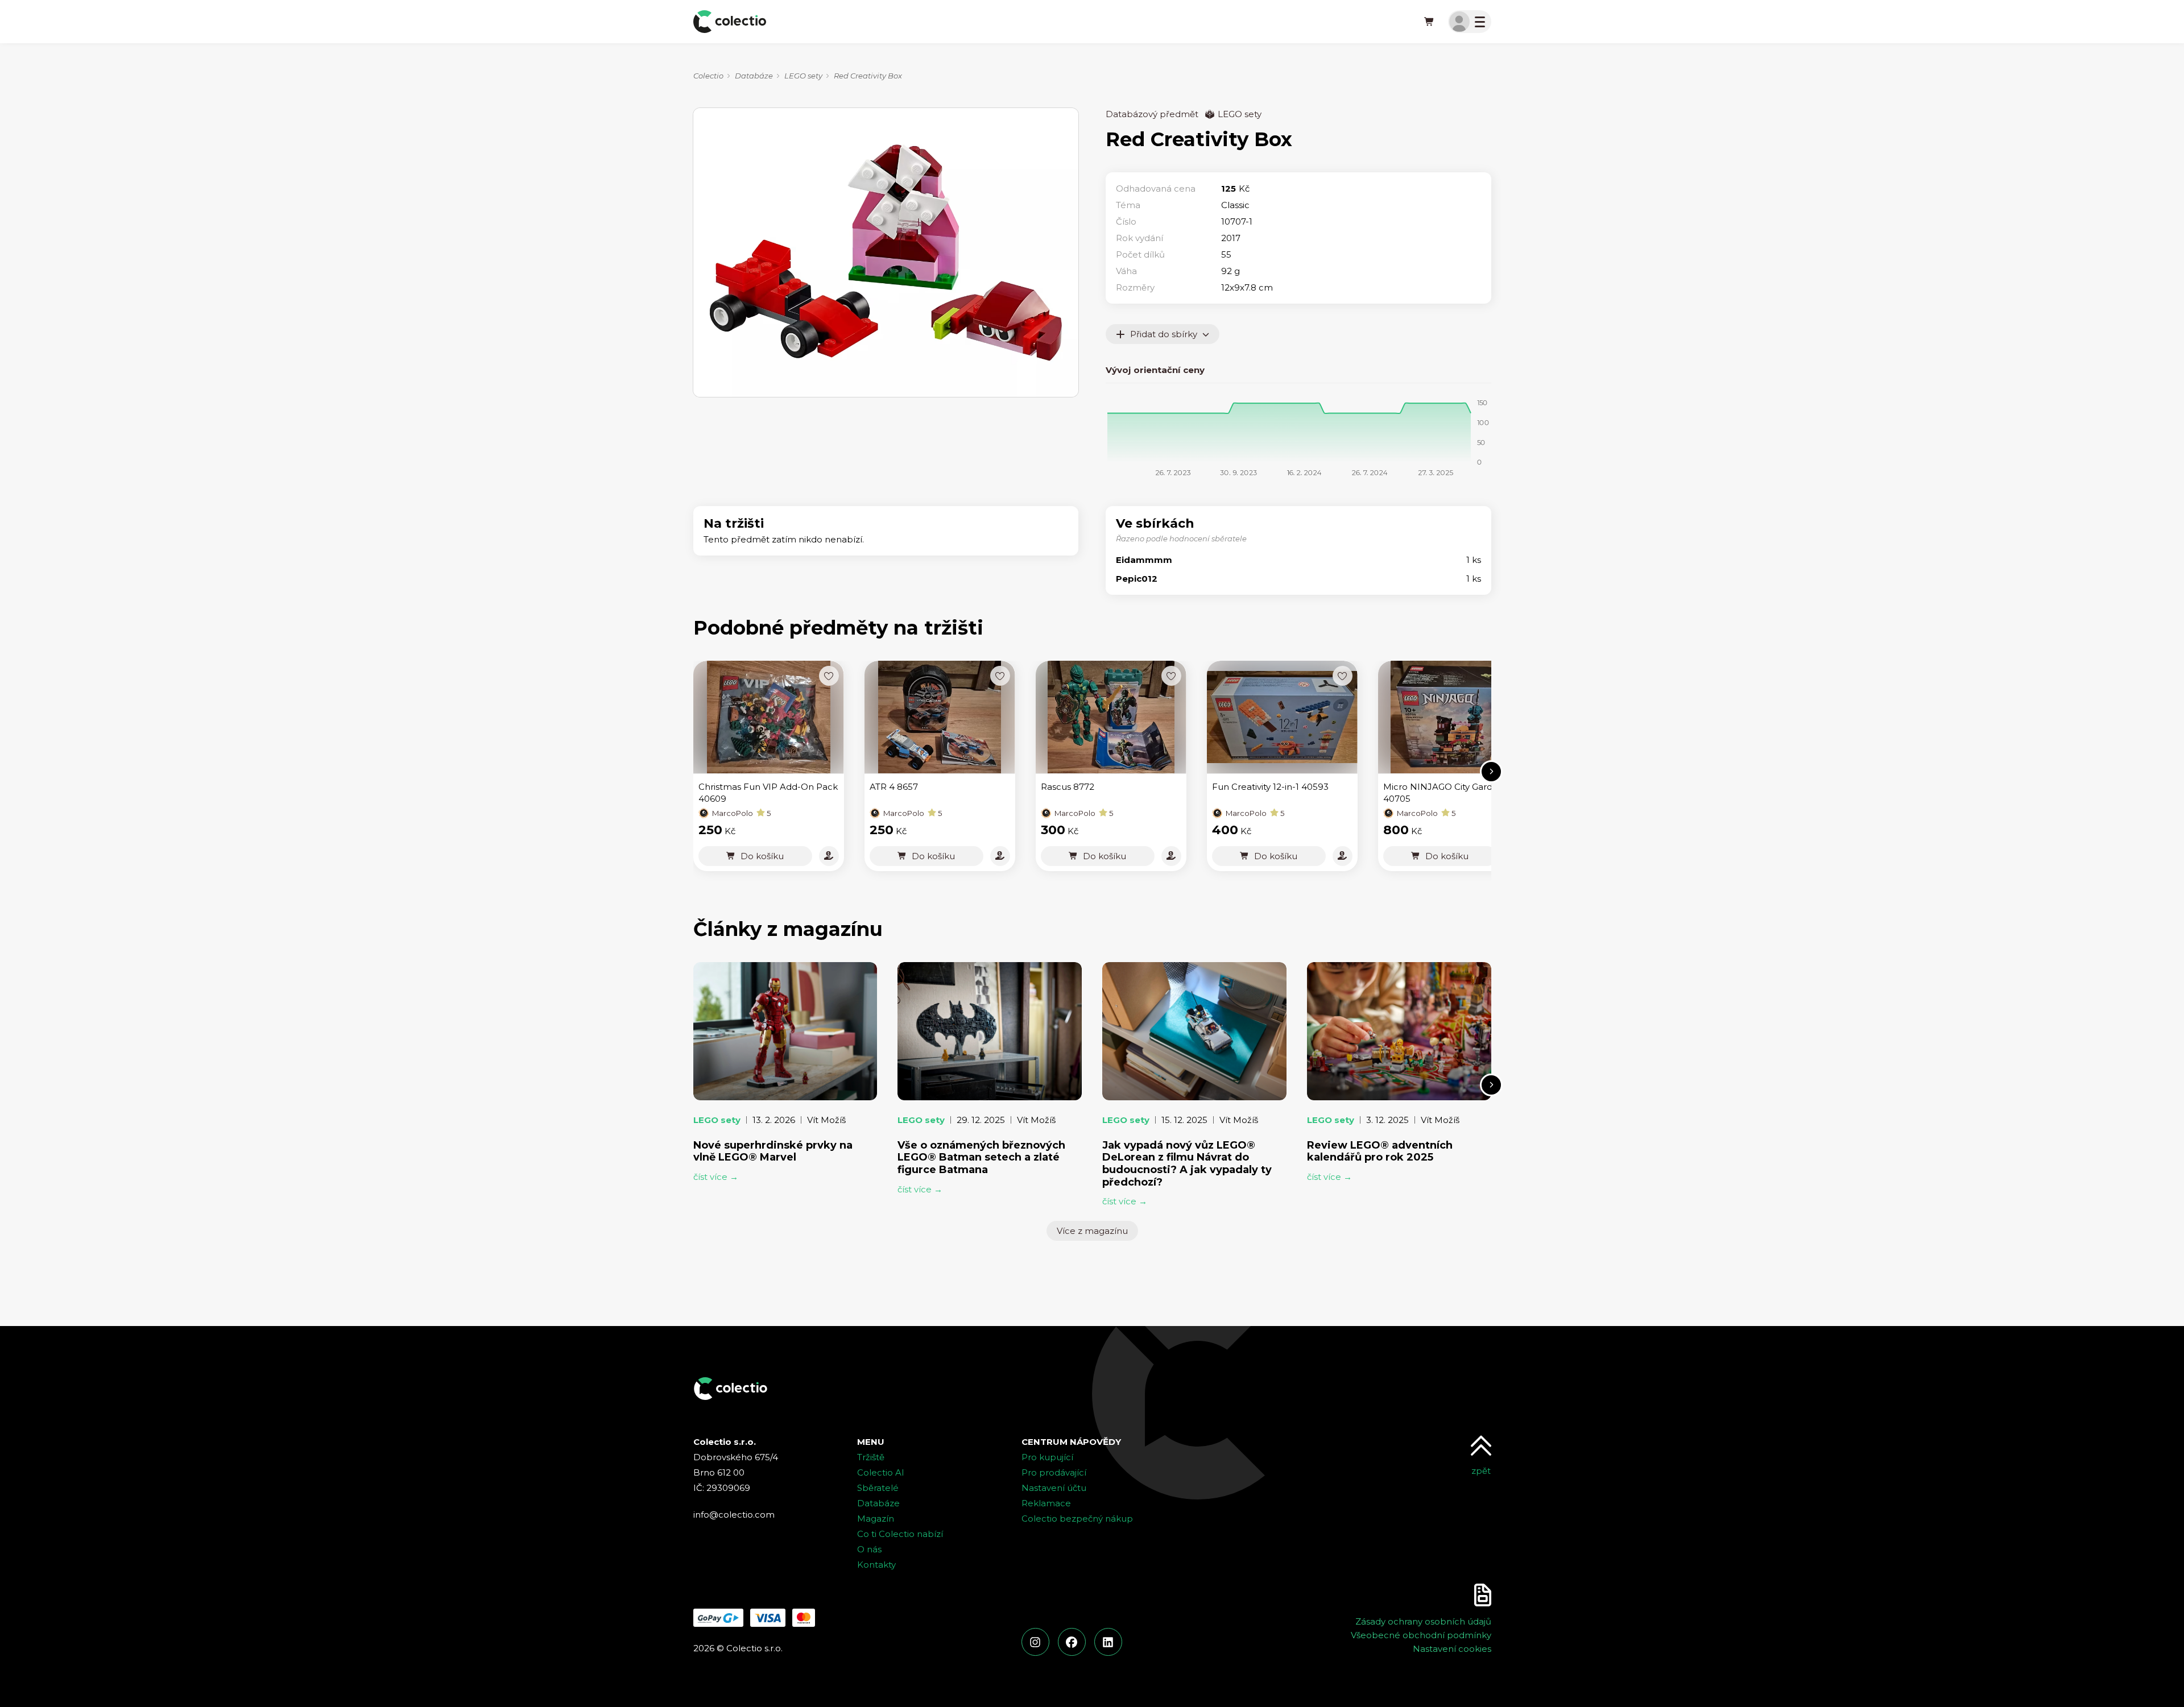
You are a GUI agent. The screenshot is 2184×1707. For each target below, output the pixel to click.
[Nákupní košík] (1430, 22)
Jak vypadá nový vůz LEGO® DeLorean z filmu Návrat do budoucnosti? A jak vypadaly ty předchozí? (1187, 1164)
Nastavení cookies (1452, 1649)
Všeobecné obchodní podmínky (1421, 1635)
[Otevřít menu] (1470, 22)
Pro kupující (1047, 1457)
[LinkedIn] (1108, 1642)
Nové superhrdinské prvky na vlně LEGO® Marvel (773, 1151)
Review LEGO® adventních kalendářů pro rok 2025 (1380, 1151)
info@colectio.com (734, 1515)
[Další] (1491, 772)
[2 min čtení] (1194, 1031)
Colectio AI (881, 1472)
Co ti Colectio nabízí (900, 1534)
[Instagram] (1035, 1642)
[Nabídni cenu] (829, 856)
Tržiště (871, 1457)
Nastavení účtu (1054, 1488)
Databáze (754, 76)
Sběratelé (878, 1488)
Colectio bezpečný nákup (1077, 1519)
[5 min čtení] (1399, 1031)
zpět (1481, 1471)
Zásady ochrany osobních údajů (1423, 1621)
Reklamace (1046, 1503)
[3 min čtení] (785, 1031)
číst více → (716, 1177)
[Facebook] (1072, 1642)
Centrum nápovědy (1071, 1442)
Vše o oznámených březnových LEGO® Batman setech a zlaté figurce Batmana (981, 1157)
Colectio (708, 76)
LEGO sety (803, 76)
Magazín (876, 1519)
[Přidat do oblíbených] (829, 676)
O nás (869, 1549)
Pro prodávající (1054, 1472)
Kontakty (876, 1565)
